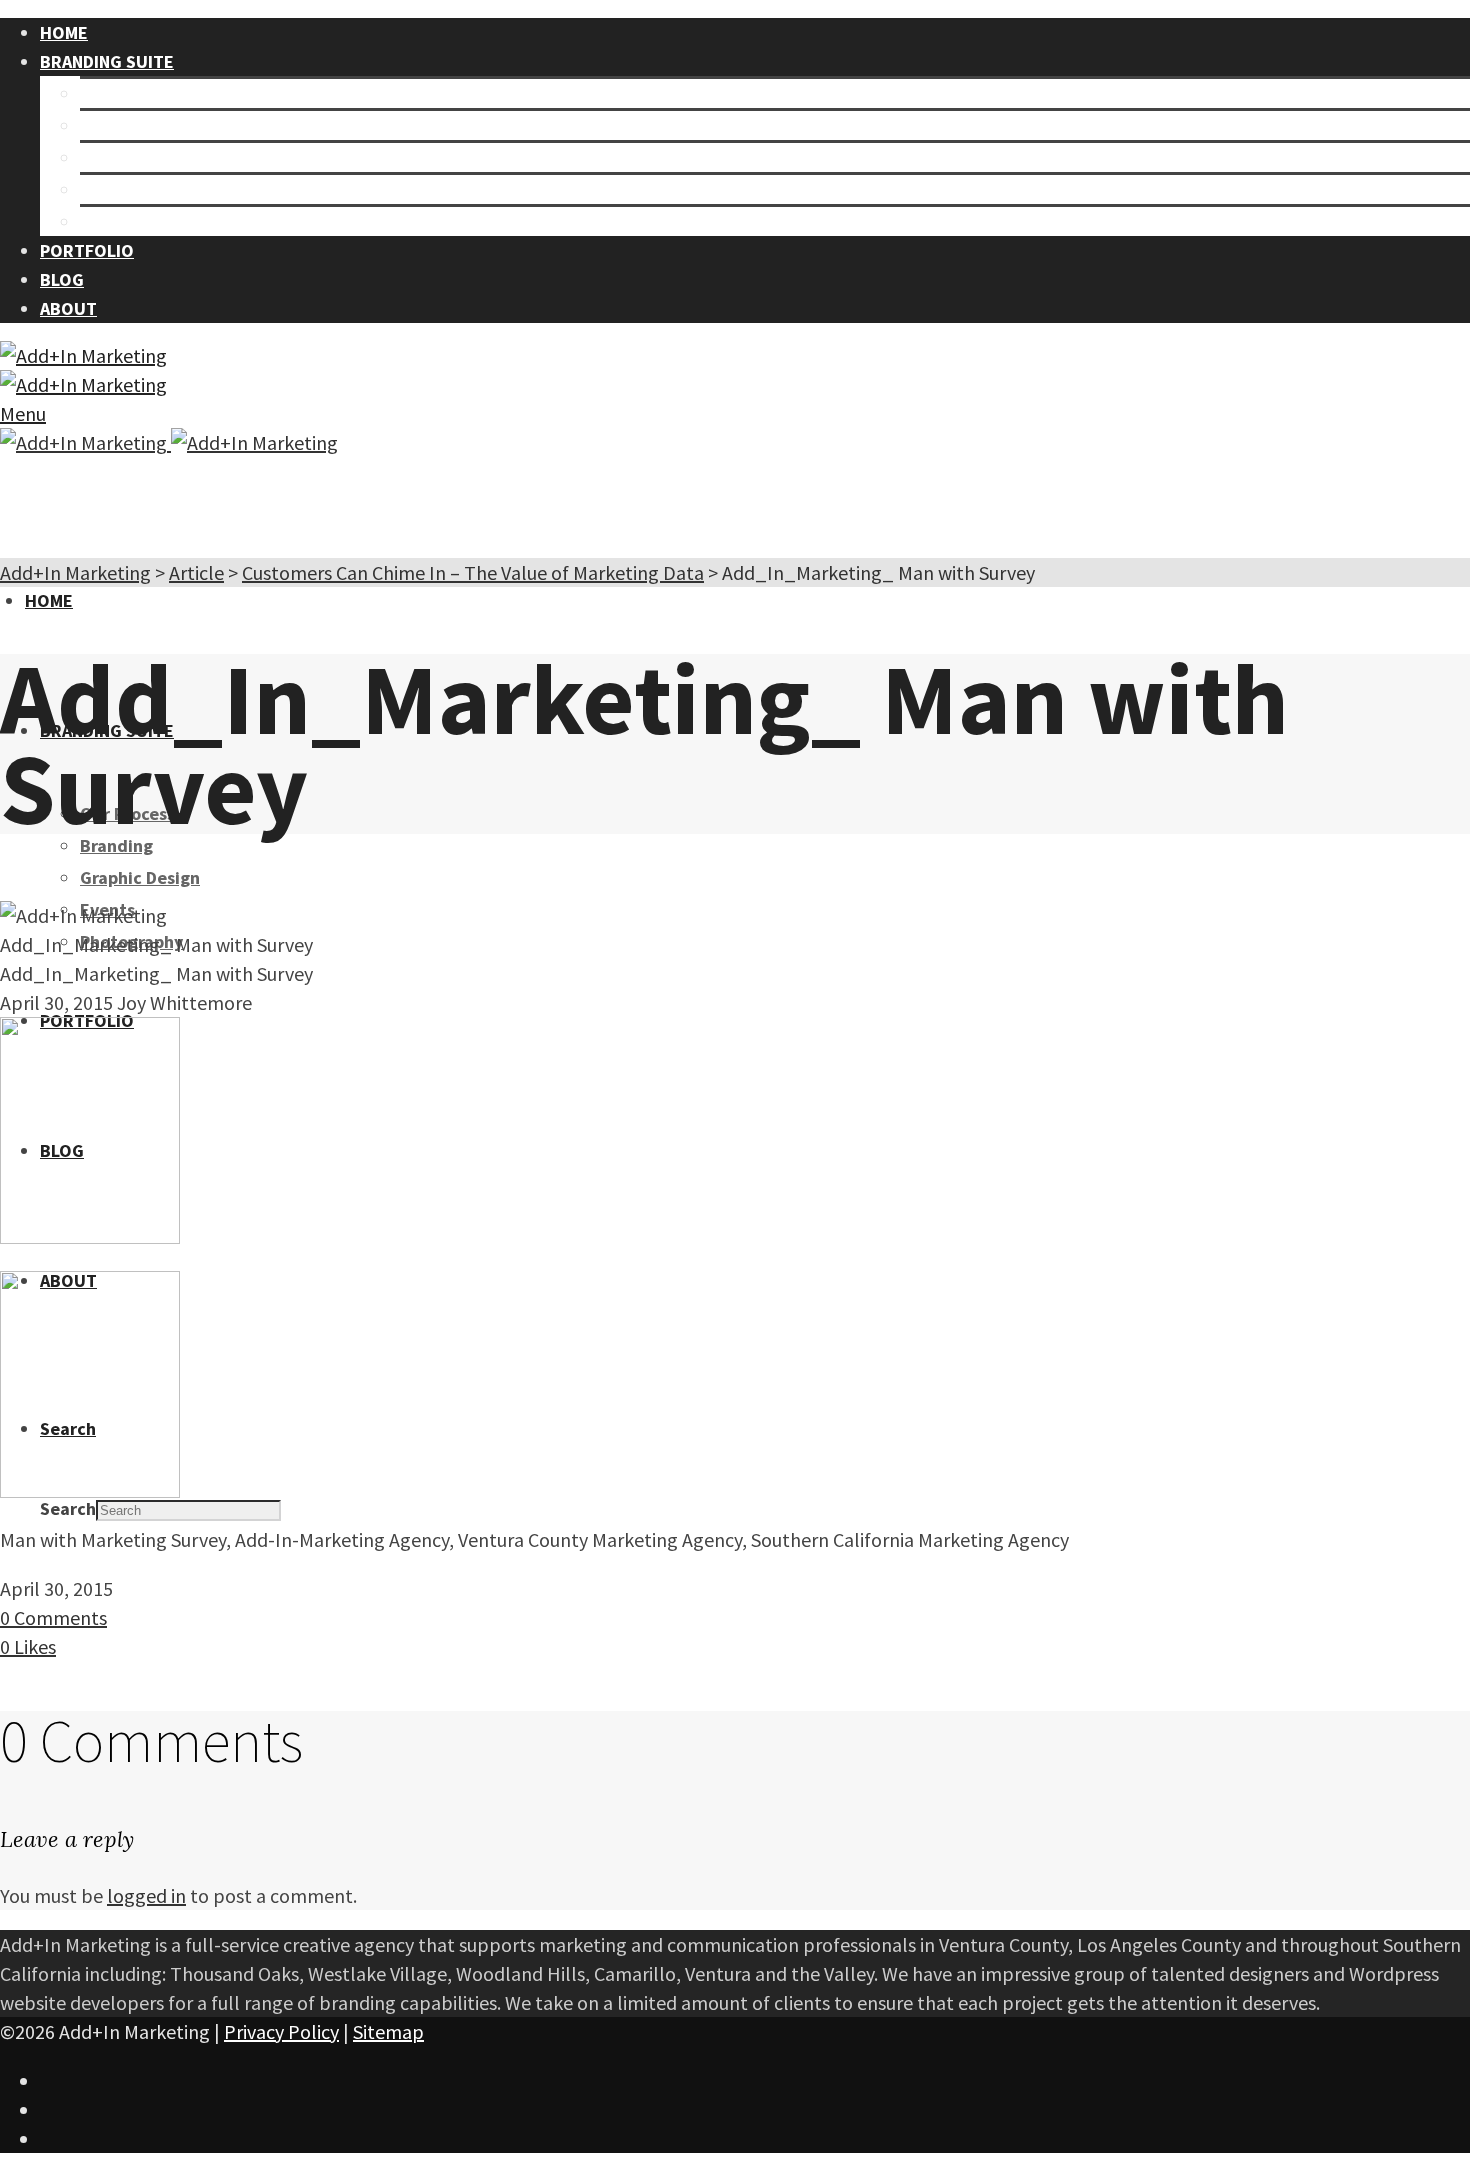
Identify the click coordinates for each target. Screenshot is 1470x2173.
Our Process (127, 93)
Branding (116, 125)
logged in (146, 1895)
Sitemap (388, 2031)
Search (68, 1508)
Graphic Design (140, 157)
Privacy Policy (281, 2031)
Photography (131, 221)
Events (107, 189)
